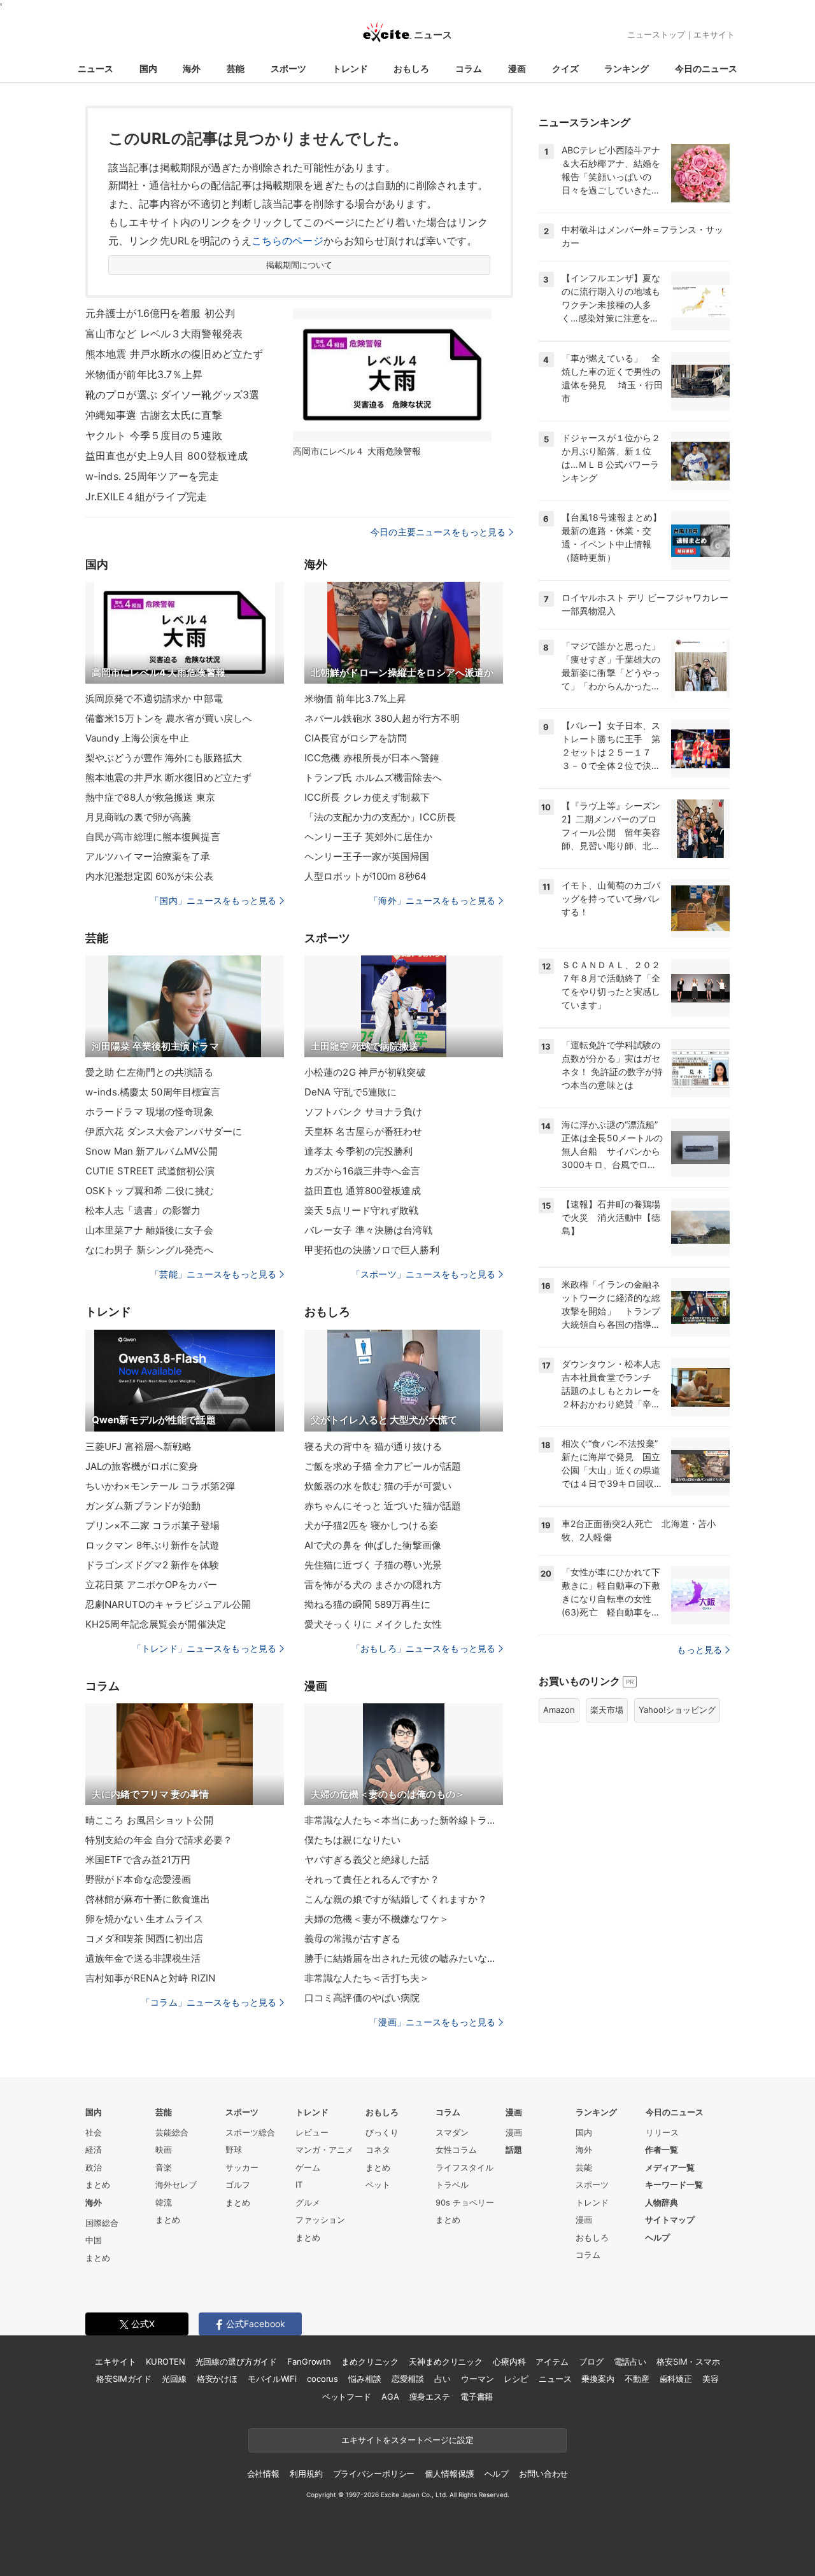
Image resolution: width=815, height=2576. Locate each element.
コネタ (378, 2150)
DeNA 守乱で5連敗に (351, 1092)
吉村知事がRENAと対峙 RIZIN (150, 1978)
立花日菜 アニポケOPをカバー (151, 1585)
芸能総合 (172, 2132)
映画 (164, 2150)
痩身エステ (430, 2397)
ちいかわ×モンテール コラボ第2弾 (160, 1486)
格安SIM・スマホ (688, 2361)
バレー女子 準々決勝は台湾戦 (368, 1230)
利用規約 (306, 2474)
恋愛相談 (408, 2379)
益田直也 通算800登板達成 (363, 1191)
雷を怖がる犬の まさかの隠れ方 (373, 1585)
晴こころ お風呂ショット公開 (149, 1820)
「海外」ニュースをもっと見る (432, 900)
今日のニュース (706, 68)
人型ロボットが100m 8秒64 (365, 876)
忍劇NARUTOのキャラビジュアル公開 (168, 1604)
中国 (94, 2240)
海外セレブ (176, 2185)
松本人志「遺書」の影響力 (143, 1210)
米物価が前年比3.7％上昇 (144, 374)
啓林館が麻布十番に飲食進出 (148, 1899)
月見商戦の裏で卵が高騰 (138, 817)
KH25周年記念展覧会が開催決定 (156, 1624)
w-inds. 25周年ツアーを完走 (152, 476)
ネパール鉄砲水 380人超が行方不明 (382, 718)
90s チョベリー (465, 2202)
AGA (390, 2397)
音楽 (164, 2167)
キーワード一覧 (674, 2185)
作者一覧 (662, 2150)
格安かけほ (217, 2379)
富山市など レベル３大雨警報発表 (164, 334)
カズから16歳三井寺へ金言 (363, 1171)
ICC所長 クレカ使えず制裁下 (367, 797)
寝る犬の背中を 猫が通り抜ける (373, 1446)
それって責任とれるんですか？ (372, 1879)
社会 (94, 2132)
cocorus (322, 2379)
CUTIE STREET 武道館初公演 (150, 1171)
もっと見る (699, 1650)
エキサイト (714, 34)
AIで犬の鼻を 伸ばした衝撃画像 (373, 1545)
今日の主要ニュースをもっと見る (438, 532)
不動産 (637, 2379)
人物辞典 (662, 2202)
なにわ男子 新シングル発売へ (149, 1250)
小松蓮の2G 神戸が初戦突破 (365, 1072)
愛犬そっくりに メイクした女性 (373, 1624)
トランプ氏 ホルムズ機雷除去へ (373, 778)
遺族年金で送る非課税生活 (143, 1958)
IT (299, 2185)
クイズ (565, 68)
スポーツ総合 (250, 2132)
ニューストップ (656, 34)
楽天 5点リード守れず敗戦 (362, 1210)
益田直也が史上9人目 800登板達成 (167, 456)
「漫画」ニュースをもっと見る (432, 2022)
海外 (192, 68)
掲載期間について (300, 265)
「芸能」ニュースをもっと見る (213, 1274)
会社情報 (263, 2474)
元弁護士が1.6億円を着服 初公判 (160, 313)
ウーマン (477, 2379)
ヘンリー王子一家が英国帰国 (367, 856)
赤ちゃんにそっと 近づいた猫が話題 (383, 1506)
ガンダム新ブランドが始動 (143, 1506)
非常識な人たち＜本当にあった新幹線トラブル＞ (404, 1820)
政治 (94, 2167)
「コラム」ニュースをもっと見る (209, 2002)
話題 (514, 2150)
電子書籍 (477, 2397)
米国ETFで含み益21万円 (138, 1860)
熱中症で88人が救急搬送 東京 (150, 797)
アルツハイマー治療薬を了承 (148, 856)
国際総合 (102, 2223)
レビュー (312, 2132)
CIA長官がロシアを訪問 (356, 738)
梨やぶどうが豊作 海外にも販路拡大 (164, 758)
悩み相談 (365, 2379)
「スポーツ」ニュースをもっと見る (423, 1274)
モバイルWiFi (272, 2379)
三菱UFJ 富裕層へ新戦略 (139, 1446)
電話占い (630, 2361)
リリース (662, 2132)
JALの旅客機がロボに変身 (142, 1466)
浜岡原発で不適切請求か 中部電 (154, 699)
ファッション (320, 2220)
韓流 (164, 2202)
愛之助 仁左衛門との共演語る (149, 1072)
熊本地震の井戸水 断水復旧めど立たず (168, 778)
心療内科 (509, 2361)
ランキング (627, 68)
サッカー (242, 2167)
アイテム (552, 2361)
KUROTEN (165, 2361)
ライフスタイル (464, 2167)
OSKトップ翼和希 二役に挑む (150, 1191)
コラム (469, 68)
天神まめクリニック (446, 2361)
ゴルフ (238, 2185)
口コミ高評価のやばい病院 (362, 1998)
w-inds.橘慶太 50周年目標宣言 (153, 1092)
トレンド (350, 68)
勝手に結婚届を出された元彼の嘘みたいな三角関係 (404, 1958)
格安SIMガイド (124, 2379)
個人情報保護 (449, 2474)
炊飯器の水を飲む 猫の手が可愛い (378, 1486)
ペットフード (347, 2397)
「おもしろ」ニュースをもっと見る (423, 1648)
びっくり (382, 2132)
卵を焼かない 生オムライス (145, 1919)
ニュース (96, 68)
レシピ (516, 2379)
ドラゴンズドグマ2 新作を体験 (152, 1565)
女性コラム (456, 2150)
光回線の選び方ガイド (237, 2361)
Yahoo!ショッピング (677, 1710)
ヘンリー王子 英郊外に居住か (368, 837)
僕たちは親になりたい (352, 1840)
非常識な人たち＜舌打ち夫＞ (367, 1978)
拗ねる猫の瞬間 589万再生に (367, 1604)
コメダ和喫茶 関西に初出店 (145, 1939)
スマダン (452, 2132)
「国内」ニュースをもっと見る (213, 900)
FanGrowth (309, 2361)
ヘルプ (657, 2237)
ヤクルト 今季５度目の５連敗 (154, 435)
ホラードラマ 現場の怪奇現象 (149, 1112)
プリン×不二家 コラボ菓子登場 (152, 1525)
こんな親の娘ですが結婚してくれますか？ (396, 1899)
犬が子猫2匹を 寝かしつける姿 (371, 1525)
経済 (94, 2150)
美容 (711, 2379)
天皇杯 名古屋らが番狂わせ (364, 1131)
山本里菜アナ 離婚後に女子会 (149, 1230)
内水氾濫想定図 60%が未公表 (149, 876)
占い (443, 2379)
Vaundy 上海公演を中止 (137, 738)
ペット (378, 2185)
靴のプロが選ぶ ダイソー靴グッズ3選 (172, 395)
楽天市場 (607, 1710)
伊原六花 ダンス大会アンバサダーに (164, 1131)
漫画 (517, 68)
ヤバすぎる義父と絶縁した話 (367, 1860)
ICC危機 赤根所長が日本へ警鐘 (372, 758)
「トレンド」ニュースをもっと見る (204, 1648)
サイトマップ (670, 2220)
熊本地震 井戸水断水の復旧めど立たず (174, 354)
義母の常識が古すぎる (352, 1939)
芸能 (236, 68)
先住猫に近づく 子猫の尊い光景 (373, 1565)
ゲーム (308, 2167)
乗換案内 (598, 2379)
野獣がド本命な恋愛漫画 (138, 1879)
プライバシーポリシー (374, 2474)
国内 (148, 68)
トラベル (452, 2185)
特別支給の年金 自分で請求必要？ (159, 1840)
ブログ (591, 2361)
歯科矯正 (676, 2379)
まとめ (98, 2185)
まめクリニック (370, 2361)
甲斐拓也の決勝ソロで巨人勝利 (372, 1250)
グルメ (308, 2202)
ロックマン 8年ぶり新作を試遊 (152, 1545)
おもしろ (411, 68)
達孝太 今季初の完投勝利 (358, 1151)
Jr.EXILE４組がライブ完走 (146, 496)
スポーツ (288, 68)
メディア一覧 (670, 2167)
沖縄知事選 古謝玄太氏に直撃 (154, 415)
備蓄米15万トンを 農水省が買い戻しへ (169, 718)
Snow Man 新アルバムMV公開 (152, 1151)
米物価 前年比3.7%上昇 (356, 699)
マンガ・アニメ (324, 2150)
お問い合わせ (543, 2474)
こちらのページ (287, 241)
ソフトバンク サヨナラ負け (364, 1112)
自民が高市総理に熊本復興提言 (153, 837)
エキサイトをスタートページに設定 (407, 2440)
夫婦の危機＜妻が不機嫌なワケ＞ (377, 1919)
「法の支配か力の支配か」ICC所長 (380, 817)
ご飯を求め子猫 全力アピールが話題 (383, 1466)
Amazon (559, 1710)
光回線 (174, 2379)
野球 (234, 2150)
